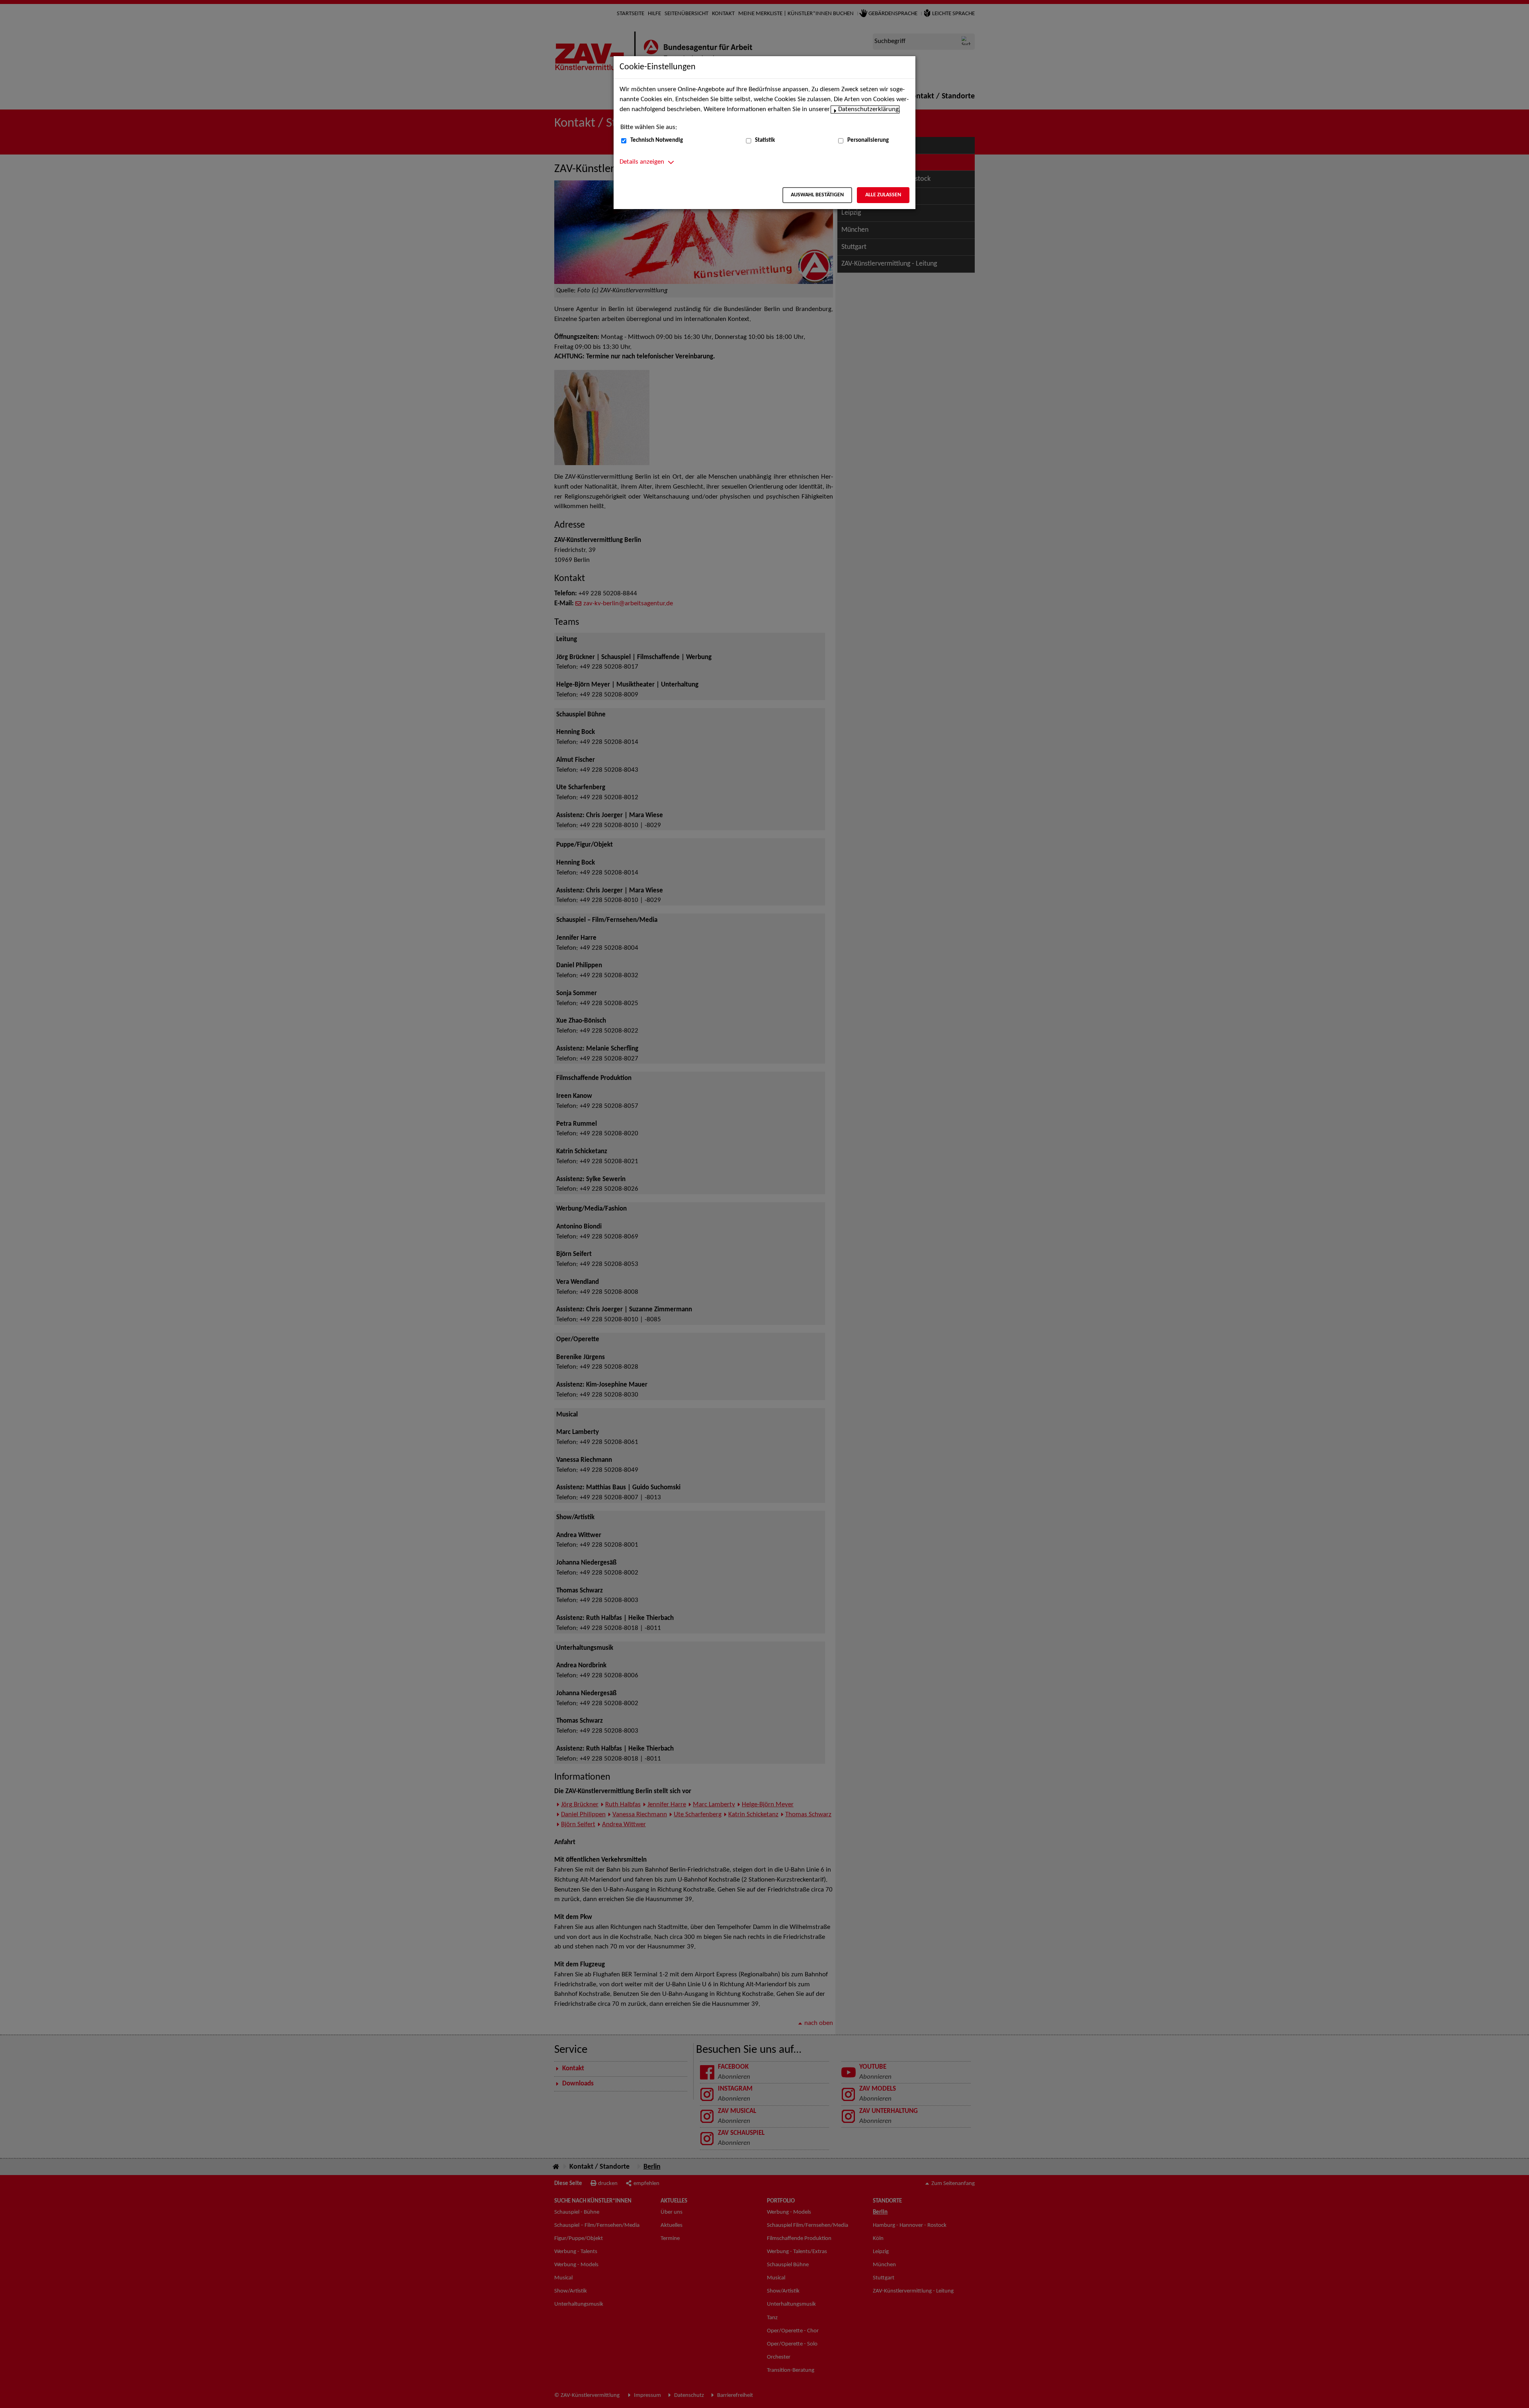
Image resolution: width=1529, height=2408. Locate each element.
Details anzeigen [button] (642, 162)
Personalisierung (868, 140)
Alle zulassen (883, 195)
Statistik (765, 140)
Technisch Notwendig (657, 140)
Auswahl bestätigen (817, 195)
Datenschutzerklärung (868, 110)
